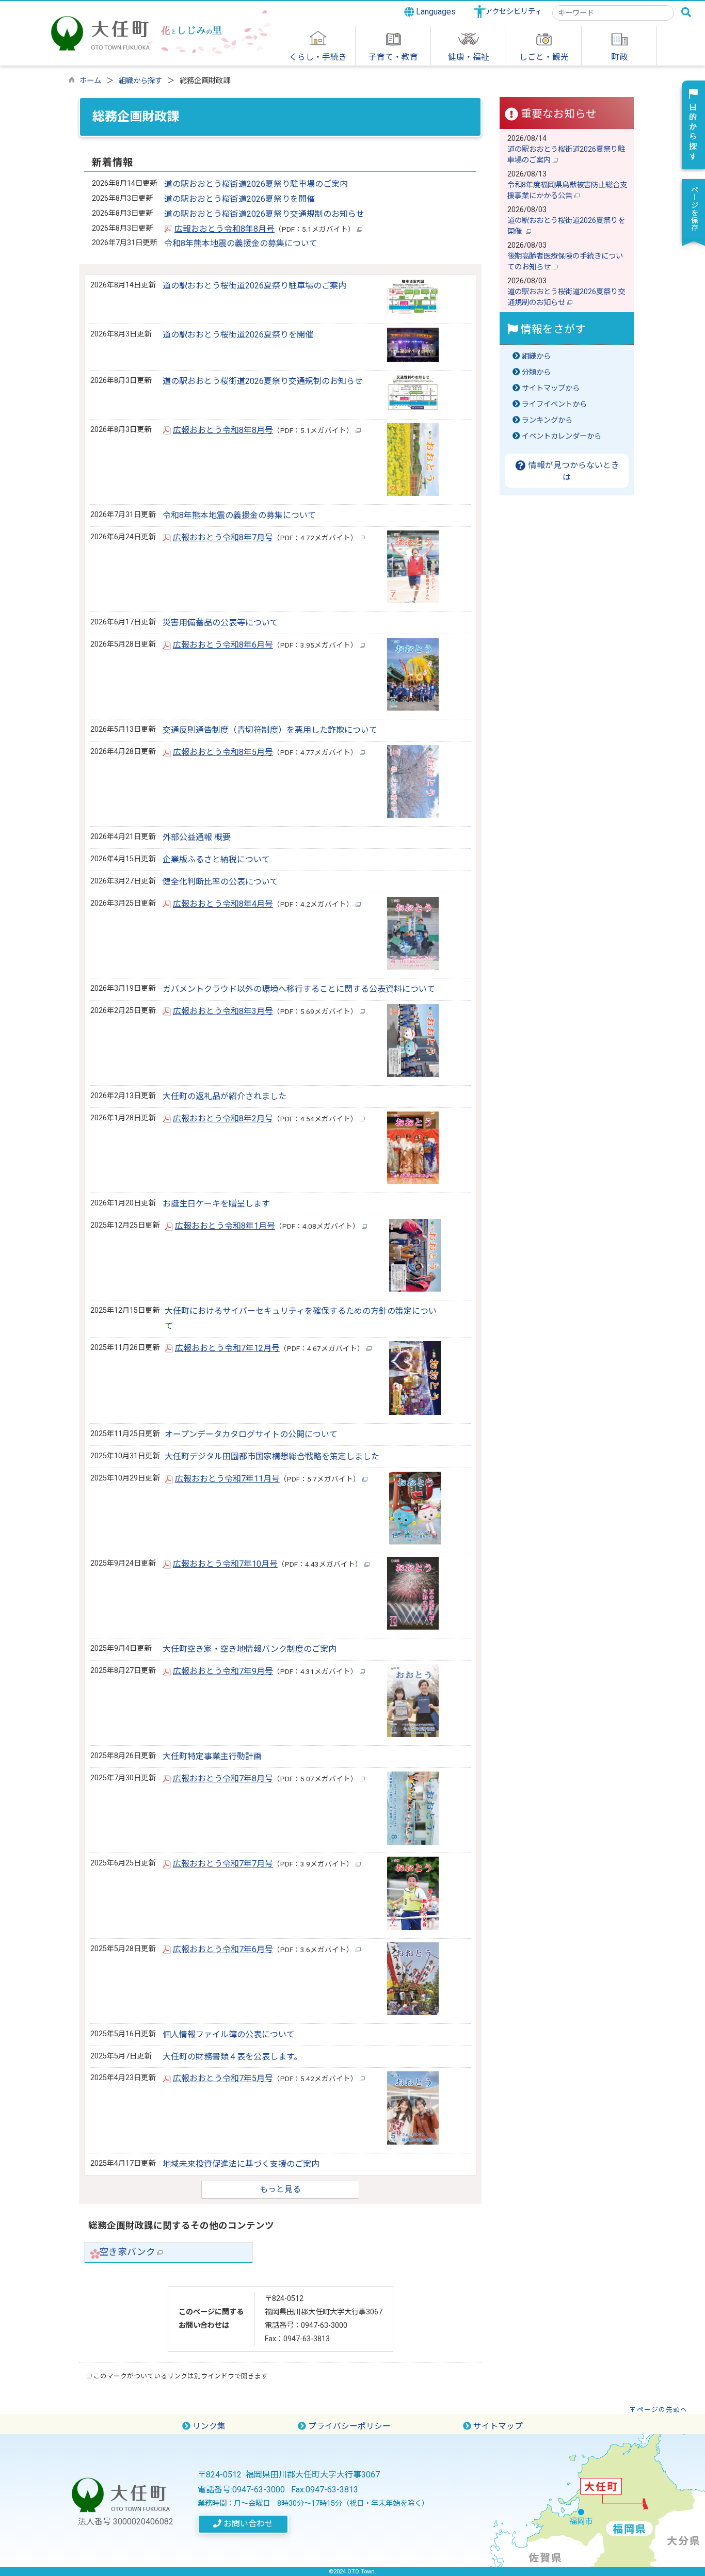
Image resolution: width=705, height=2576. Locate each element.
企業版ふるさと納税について (216, 859)
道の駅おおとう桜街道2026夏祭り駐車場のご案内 (256, 184)
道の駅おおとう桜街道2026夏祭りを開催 (239, 199)
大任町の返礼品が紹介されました (225, 1096)
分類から (536, 372)
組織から (536, 356)
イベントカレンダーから (562, 436)
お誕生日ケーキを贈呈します (216, 1204)
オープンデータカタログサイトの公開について (251, 1434)
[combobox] (613, 13)
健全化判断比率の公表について (220, 882)
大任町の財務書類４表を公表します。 (232, 2057)
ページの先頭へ (662, 2410)
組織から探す (140, 81)
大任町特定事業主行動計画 (212, 1756)
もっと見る (280, 2189)
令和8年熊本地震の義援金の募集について (241, 243)
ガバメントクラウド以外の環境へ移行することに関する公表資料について (299, 989)
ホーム (90, 81)
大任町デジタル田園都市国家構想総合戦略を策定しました (272, 1456)
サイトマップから (551, 388)
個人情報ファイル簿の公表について (229, 2034)
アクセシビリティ (514, 12)
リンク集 (208, 2426)
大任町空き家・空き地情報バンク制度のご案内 (250, 1649)
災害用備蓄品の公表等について (220, 623)
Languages (435, 12)
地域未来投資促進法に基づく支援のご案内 (241, 2164)
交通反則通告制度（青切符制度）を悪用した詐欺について (270, 730)
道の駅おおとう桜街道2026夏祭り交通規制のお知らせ (264, 214)
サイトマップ (497, 2426)
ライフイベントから (554, 404)
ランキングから (547, 420)
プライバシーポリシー (348, 2426)
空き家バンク (128, 2252)
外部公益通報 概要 (197, 837)
